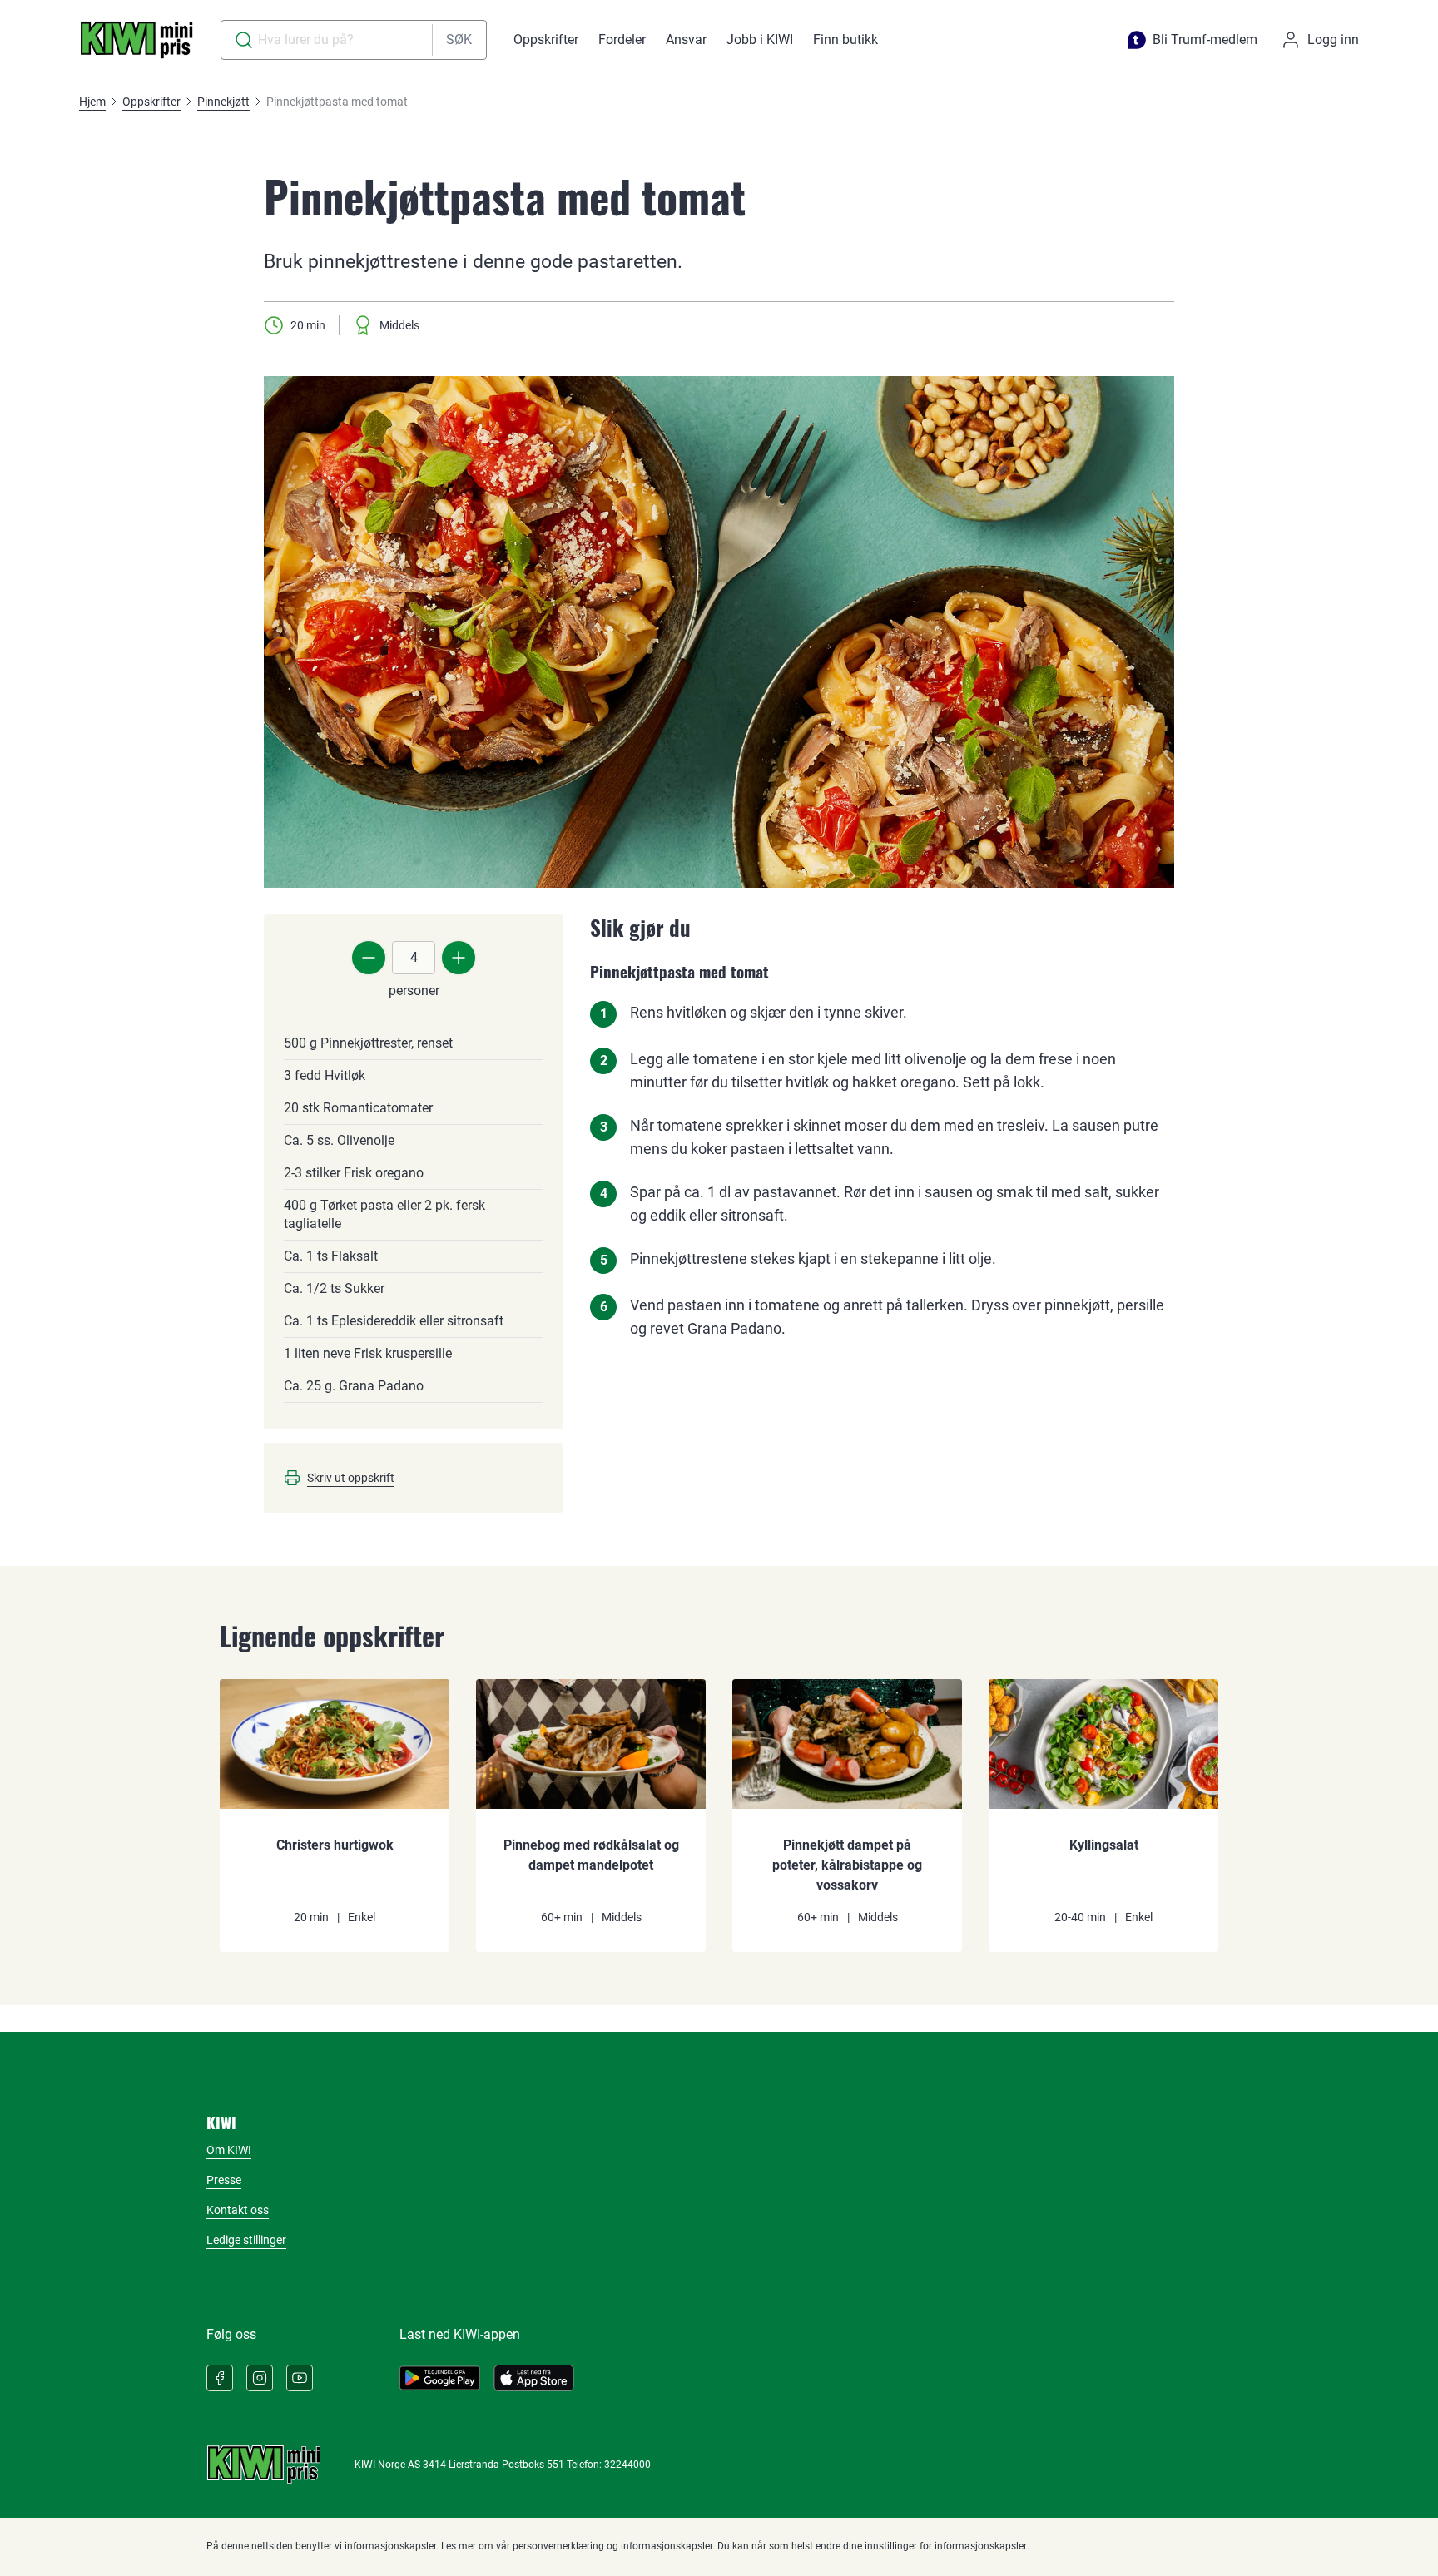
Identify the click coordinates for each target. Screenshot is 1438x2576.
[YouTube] (300, 2378)
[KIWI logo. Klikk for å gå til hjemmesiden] (136, 40)
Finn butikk (845, 40)
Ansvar (686, 40)
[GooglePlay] (440, 2378)
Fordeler (622, 40)
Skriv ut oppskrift (351, 1478)
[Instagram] (260, 2378)
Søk (459, 40)
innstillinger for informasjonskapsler (946, 2546)
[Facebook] (220, 2378)
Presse (224, 2180)
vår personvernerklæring (550, 2546)
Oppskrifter (546, 40)
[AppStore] (534, 2378)
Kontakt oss (238, 2210)
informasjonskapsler (667, 2546)
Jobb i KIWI (760, 40)
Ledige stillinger (246, 2240)
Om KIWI (229, 2150)
